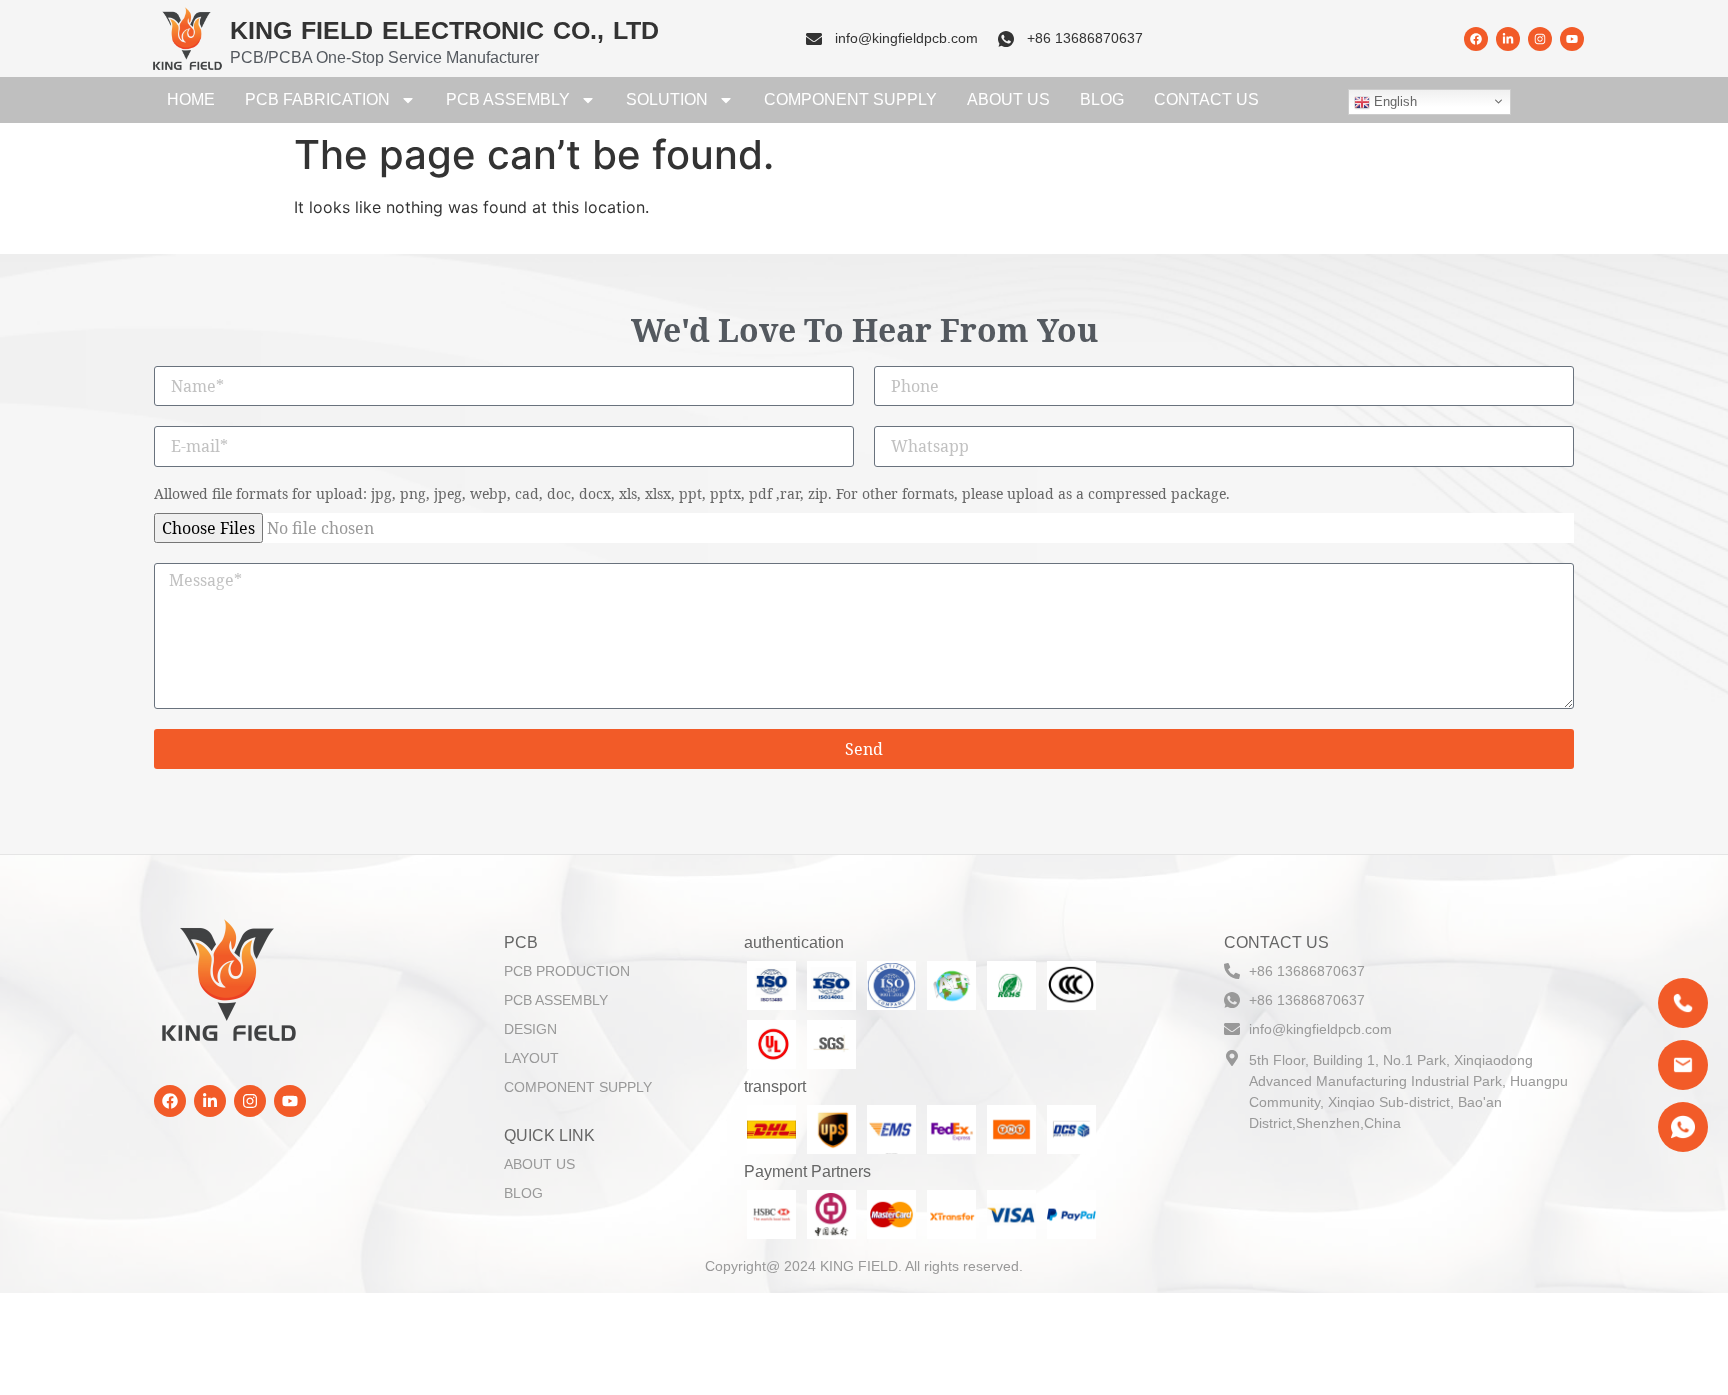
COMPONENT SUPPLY (850, 99)
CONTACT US (1206, 99)
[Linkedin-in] (1508, 39)
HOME (191, 99)
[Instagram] (1540, 39)
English (1393, 101)
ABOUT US (1008, 99)
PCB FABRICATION (317, 99)
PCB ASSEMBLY (508, 99)
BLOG (1102, 99)
